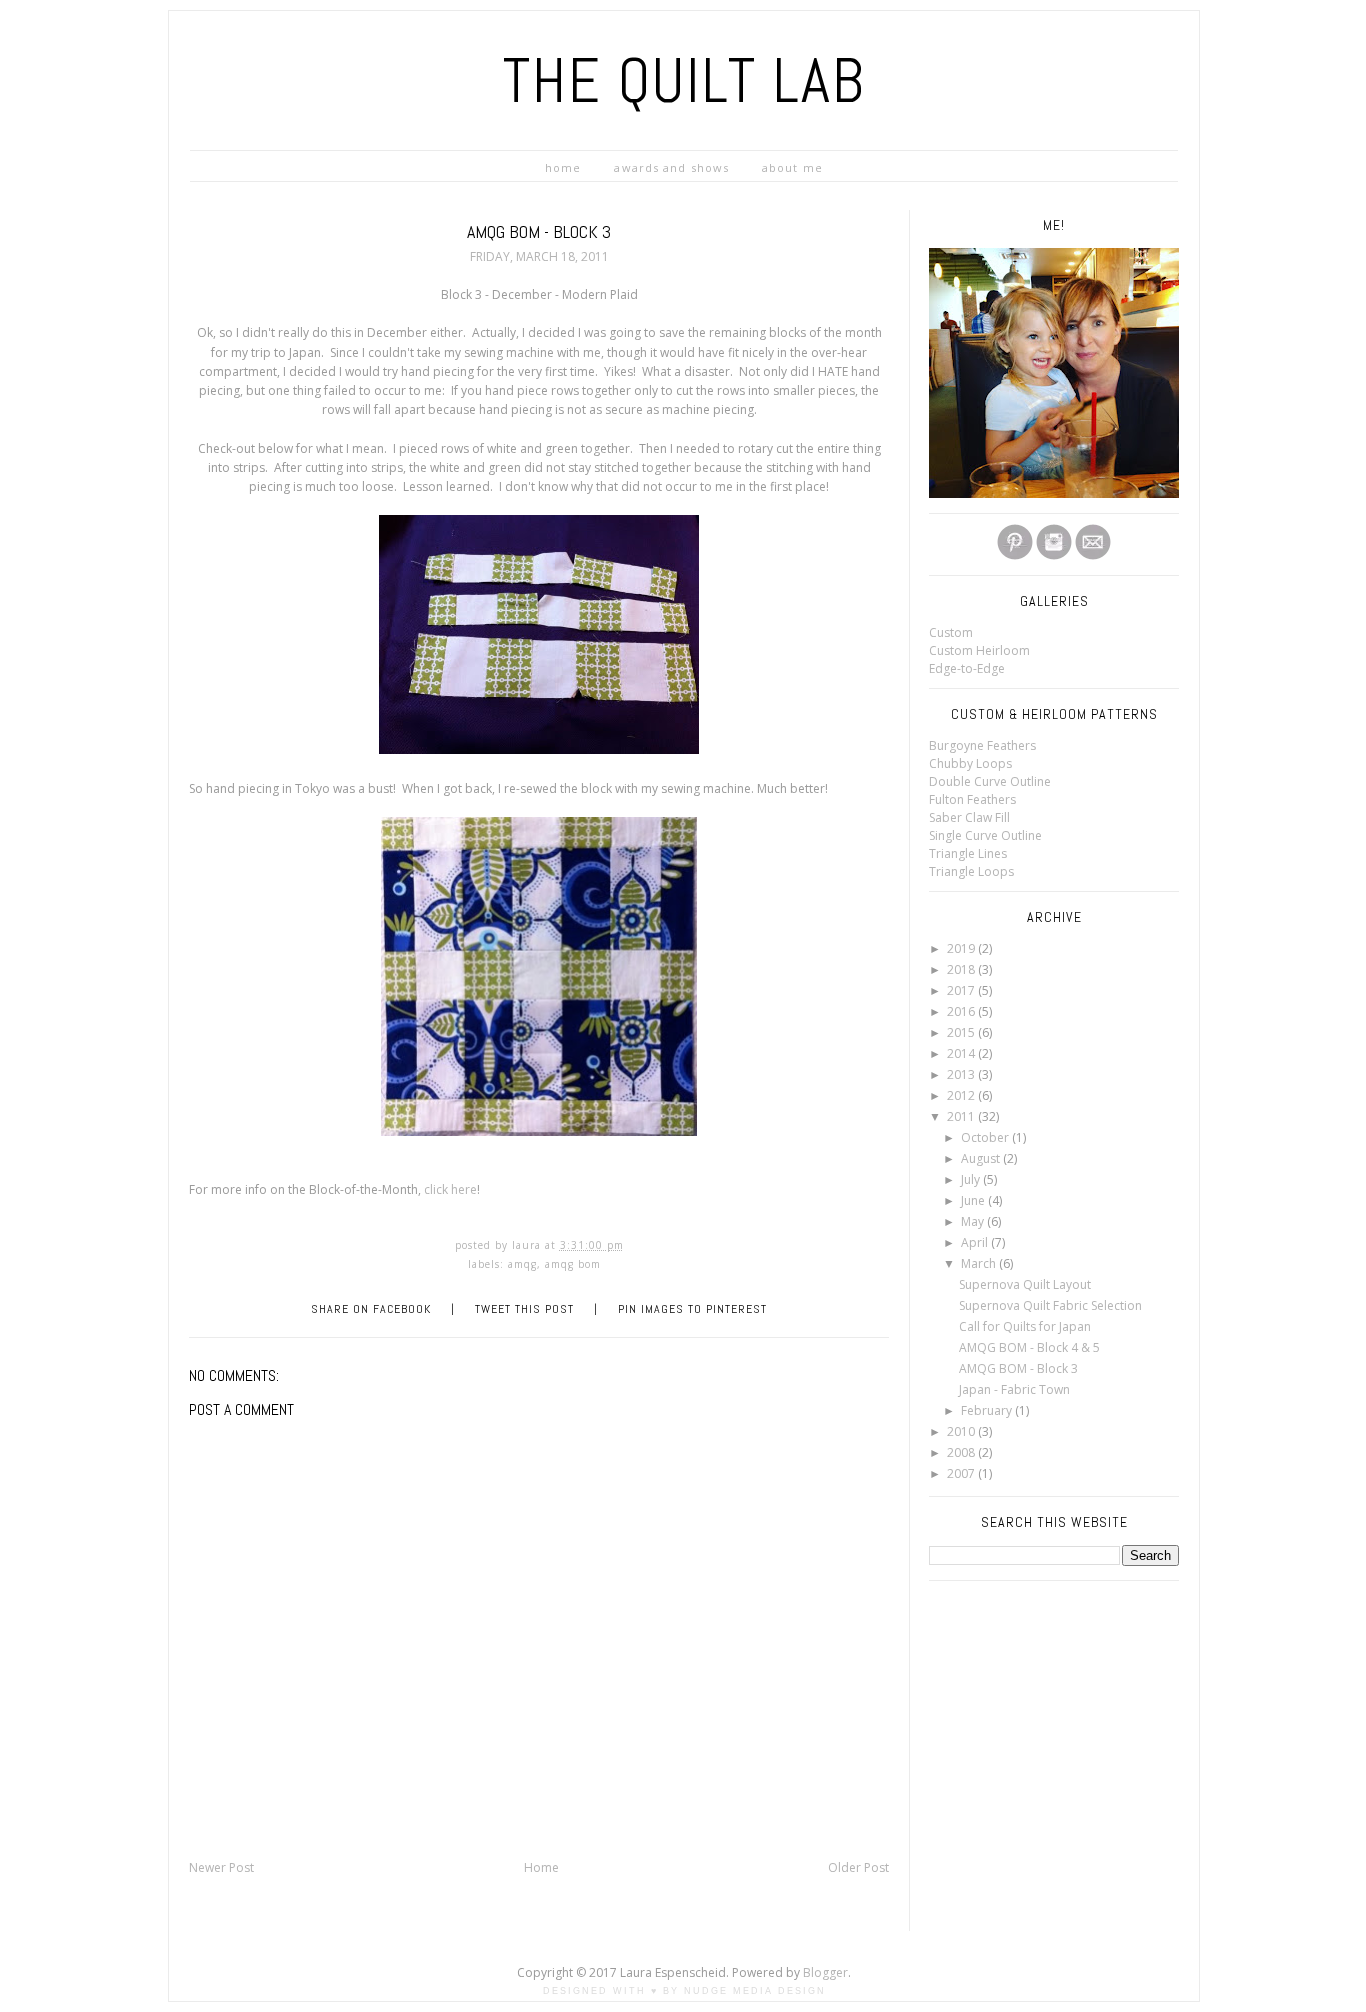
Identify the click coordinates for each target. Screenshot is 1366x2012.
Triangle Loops (971, 871)
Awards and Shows (671, 167)
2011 (962, 1116)
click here (450, 1189)
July (972, 1179)
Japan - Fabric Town (1014, 1389)
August (982, 1158)
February (988, 1410)
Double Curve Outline (990, 781)
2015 (962, 1032)
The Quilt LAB (684, 80)
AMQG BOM (573, 1264)
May (974, 1221)
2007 (962, 1473)
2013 (962, 1074)
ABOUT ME (792, 167)
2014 (962, 1053)
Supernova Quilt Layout (1025, 1284)
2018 (962, 969)
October (986, 1137)
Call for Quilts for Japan (1025, 1326)
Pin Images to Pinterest (692, 1309)
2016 (962, 1011)
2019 (962, 948)
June (974, 1200)
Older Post (858, 1867)
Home (541, 1867)
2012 (962, 1095)
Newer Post (221, 1867)
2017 (962, 990)
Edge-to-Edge (967, 668)
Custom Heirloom (979, 650)
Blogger (825, 1972)
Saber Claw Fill (969, 817)
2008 (962, 1452)
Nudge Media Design (755, 1991)
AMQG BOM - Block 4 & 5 (1029, 1347)
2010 (962, 1431)
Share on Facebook (371, 1309)
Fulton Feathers (972, 799)
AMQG (522, 1264)
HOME (563, 167)
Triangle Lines (968, 853)
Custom (951, 632)
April (976, 1242)
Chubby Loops (970, 763)
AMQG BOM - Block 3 (1018, 1368)
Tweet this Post (524, 1309)
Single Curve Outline (985, 835)
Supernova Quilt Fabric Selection (1050, 1305)
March (980, 1263)
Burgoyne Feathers (982, 745)
